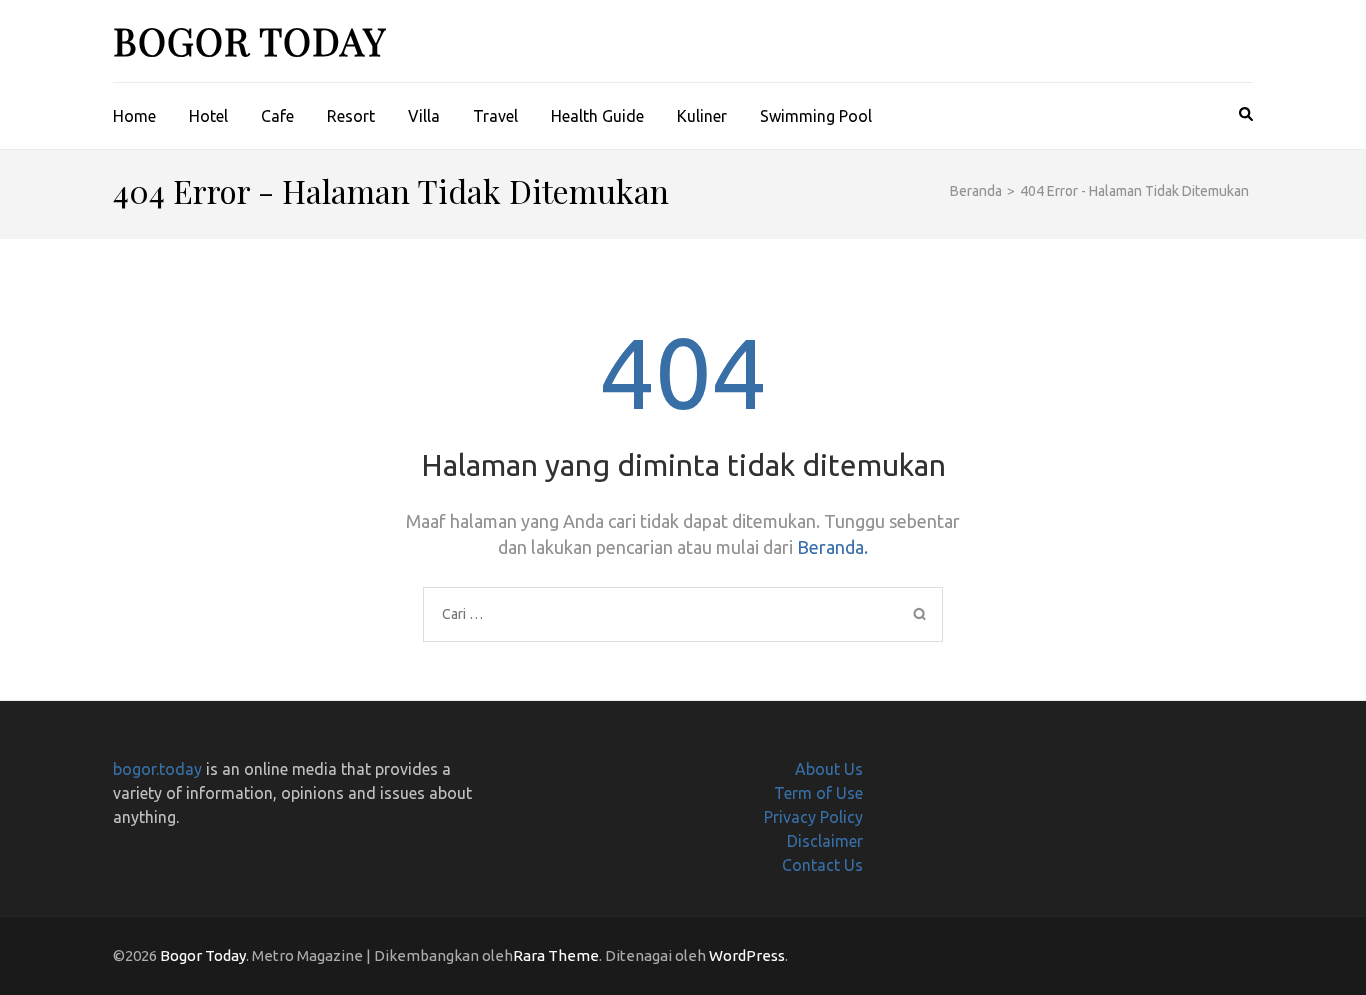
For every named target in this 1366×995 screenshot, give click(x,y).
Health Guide (597, 116)
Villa (424, 116)
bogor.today (157, 769)
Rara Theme (556, 955)
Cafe (277, 116)
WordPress (747, 955)
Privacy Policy (813, 817)
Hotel (208, 116)
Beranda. (832, 547)
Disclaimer (825, 841)
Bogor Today (249, 40)
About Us (829, 769)
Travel (495, 116)
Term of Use (818, 793)
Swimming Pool (816, 116)
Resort (351, 116)
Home (134, 116)
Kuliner (702, 116)
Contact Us (822, 865)
